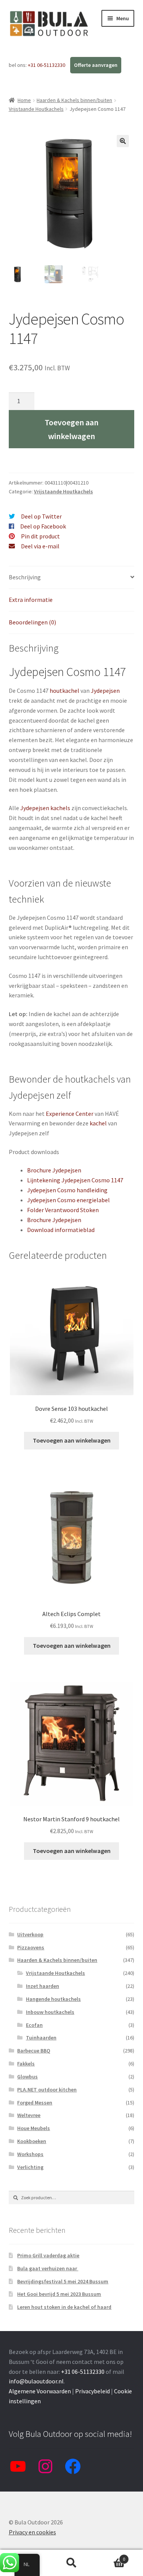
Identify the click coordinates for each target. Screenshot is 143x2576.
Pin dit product (40, 536)
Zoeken (71, 2563)
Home (24, 100)
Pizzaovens (31, 1947)
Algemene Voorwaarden (40, 2391)
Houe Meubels (34, 2128)
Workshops (30, 2154)
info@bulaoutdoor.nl (36, 2381)
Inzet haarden (43, 1986)
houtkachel (64, 691)
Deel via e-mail (40, 546)
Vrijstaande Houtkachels (36, 109)
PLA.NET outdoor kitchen (47, 2090)
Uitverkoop (30, 1934)
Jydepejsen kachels (45, 808)
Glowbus (27, 2077)
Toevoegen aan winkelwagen (71, 429)
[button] (123, 141)
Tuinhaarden (41, 2038)
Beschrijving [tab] (25, 577)
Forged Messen (35, 2103)
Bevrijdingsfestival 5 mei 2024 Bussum (63, 2281)
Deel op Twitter (41, 516)
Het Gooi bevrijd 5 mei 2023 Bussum (59, 2294)
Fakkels (26, 2064)
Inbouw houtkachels (50, 2012)
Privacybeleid (92, 2391)
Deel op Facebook (43, 526)
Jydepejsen (105, 691)
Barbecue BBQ (34, 2051)
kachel (98, 1123)
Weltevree (29, 2115)
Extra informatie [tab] (31, 600)
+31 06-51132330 (47, 65)
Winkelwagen (110, 2556)
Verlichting (30, 2167)
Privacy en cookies (32, 2532)
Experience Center (70, 1114)
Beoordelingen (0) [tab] (32, 622)
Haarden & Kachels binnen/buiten (74, 100)
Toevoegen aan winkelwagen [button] (72, 1440)
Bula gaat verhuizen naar (48, 2268)
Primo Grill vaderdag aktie (48, 2255)
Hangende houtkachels (53, 1999)
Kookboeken (32, 2141)
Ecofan (34, 2025)
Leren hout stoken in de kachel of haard (64, 2307)
